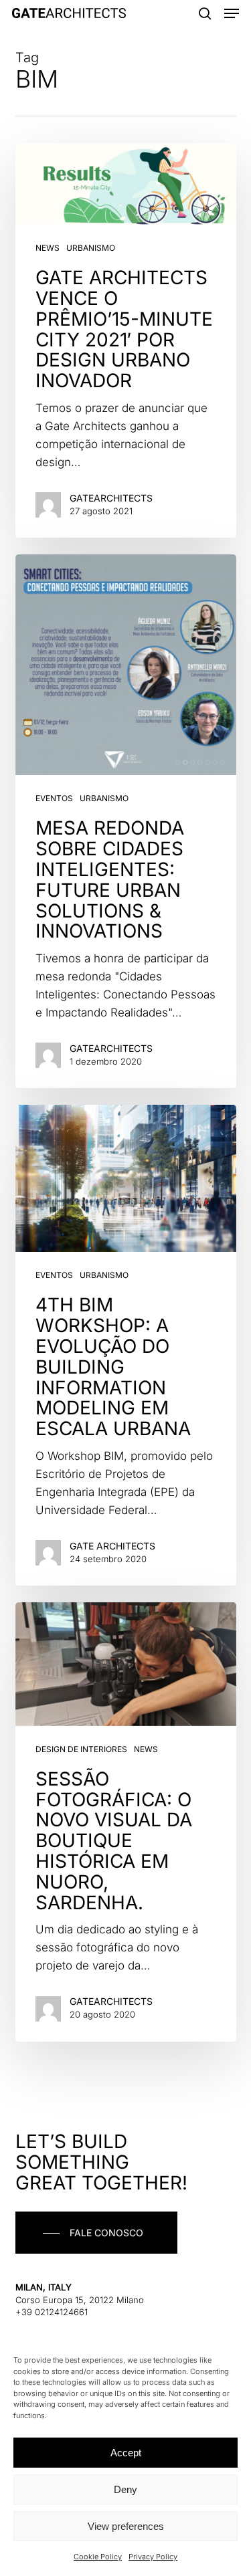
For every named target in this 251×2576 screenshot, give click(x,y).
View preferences (126, 2526)
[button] (232, 13)
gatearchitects (111, 498)
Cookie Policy (98, 2557)
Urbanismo (91, 248)
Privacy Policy (153, 2557)
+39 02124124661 (52, 2312)
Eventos (54, 798)
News (48, 248)
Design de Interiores (81, 1749)
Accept (126, 2453)
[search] (205, 13)
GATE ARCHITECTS (112, 1546)
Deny (125, 2489)
